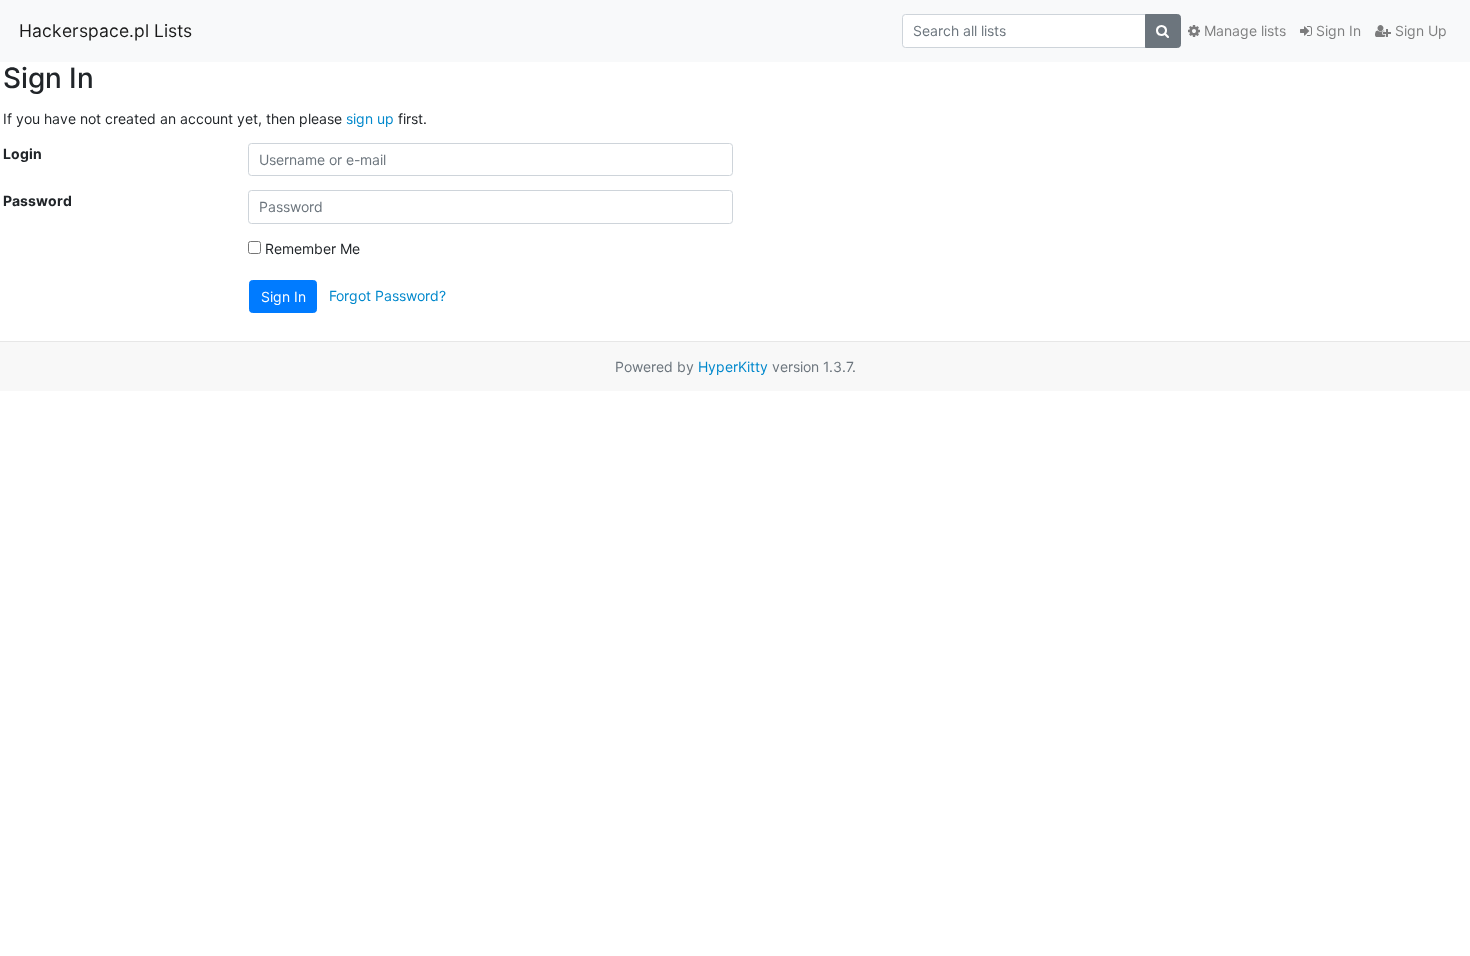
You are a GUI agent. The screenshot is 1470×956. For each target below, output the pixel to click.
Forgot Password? (387, 294)
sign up (370, 118)
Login (22, 153)
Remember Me (310, 248)
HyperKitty (733, 366)
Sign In (1336, 30)
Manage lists (1243, 30)
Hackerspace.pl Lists (105, 30)
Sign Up (1419, 30)
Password (37, 200)
